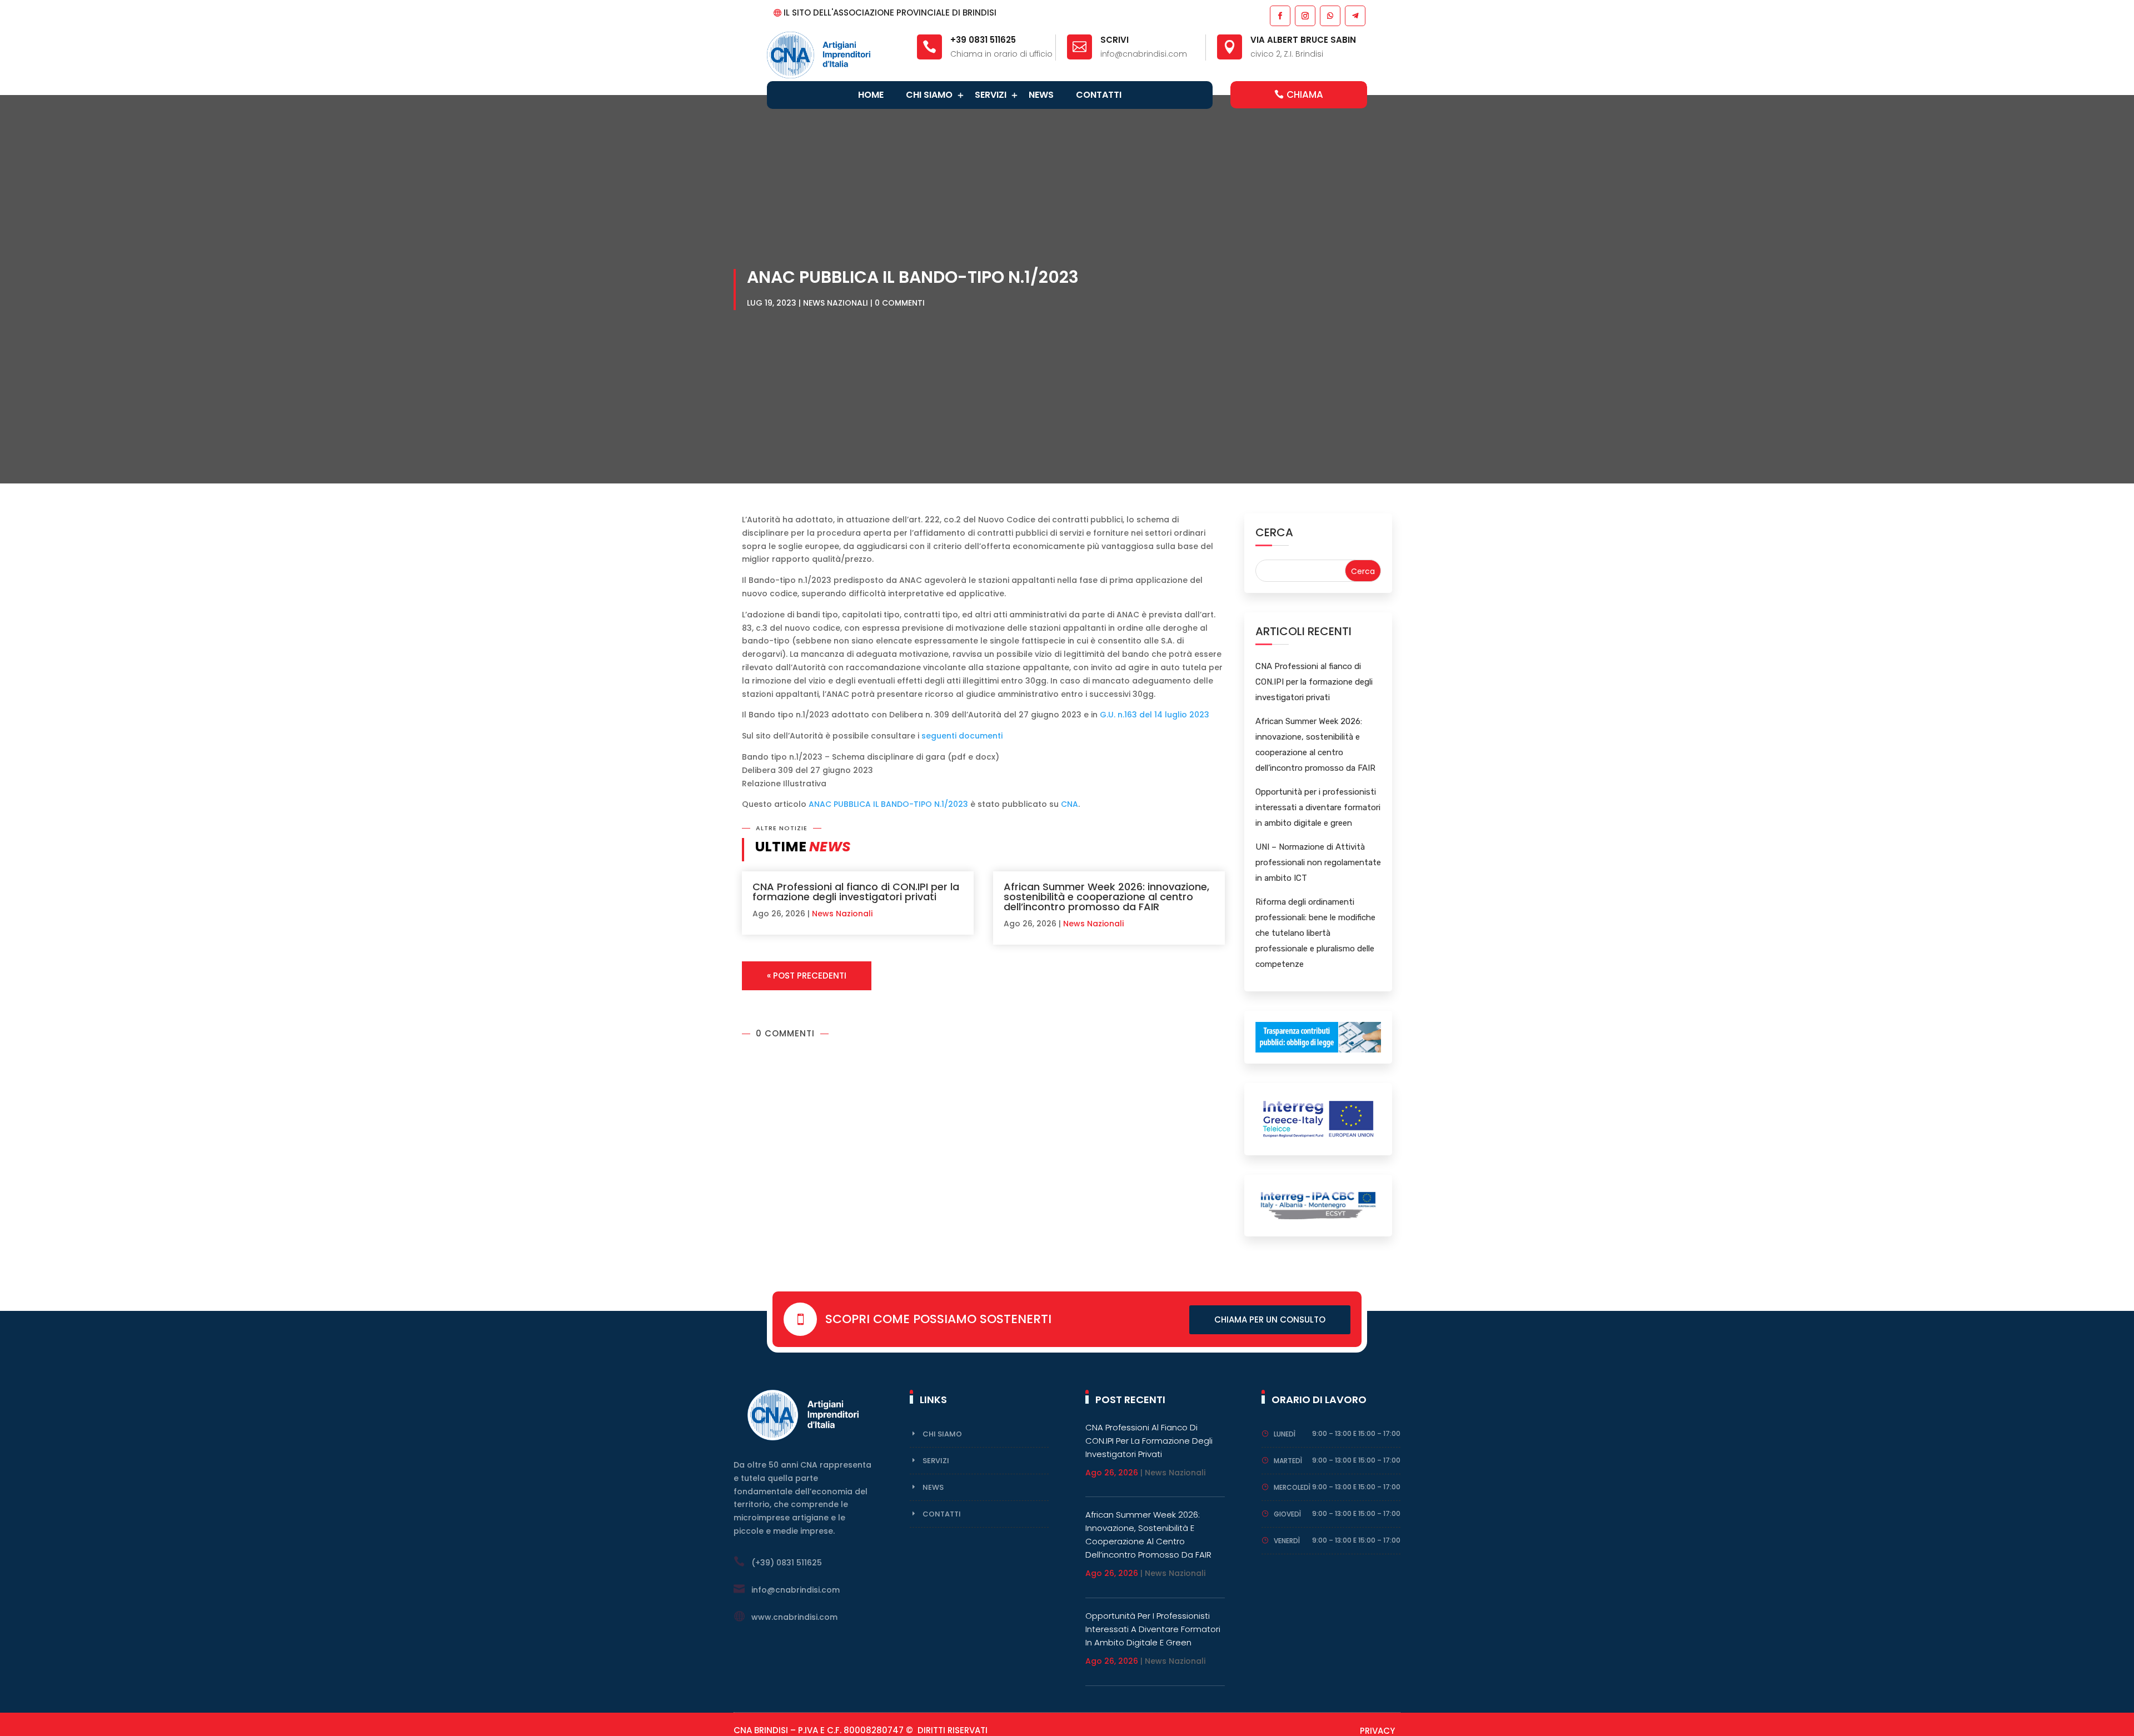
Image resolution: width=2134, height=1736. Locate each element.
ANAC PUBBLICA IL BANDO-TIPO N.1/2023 (888, 804)
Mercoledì (1292, 1487)
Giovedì (1287, 1514)
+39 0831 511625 (983, 40)
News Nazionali (836, 303)
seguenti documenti (962, 736)
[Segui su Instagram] (1305, 15)
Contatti (1099, 95)
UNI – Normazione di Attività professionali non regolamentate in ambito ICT (1318, 862)
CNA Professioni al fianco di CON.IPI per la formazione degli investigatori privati (856, 892)
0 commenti (900, 303)
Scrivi (1115, 40)
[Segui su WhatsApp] (1330, 15)
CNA (1070, 804)
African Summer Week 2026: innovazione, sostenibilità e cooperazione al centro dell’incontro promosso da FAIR (1106, 897)
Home (871, 95)
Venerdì (1287, 1541)
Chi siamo (929, 95)
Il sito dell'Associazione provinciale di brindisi (890, 13)
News (1041, 95)
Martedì (1288, 1461)
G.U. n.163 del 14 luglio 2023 (1155, 715)
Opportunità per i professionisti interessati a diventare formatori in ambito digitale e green (1318, 807)
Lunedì (1285, 1434)
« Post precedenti (807, 976)
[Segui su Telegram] (1355, 15)
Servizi (991, 95)
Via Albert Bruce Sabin (1303, 40)
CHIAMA (1305, 94)
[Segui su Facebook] (1280, 15)
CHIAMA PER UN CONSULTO (1270, 1320)
